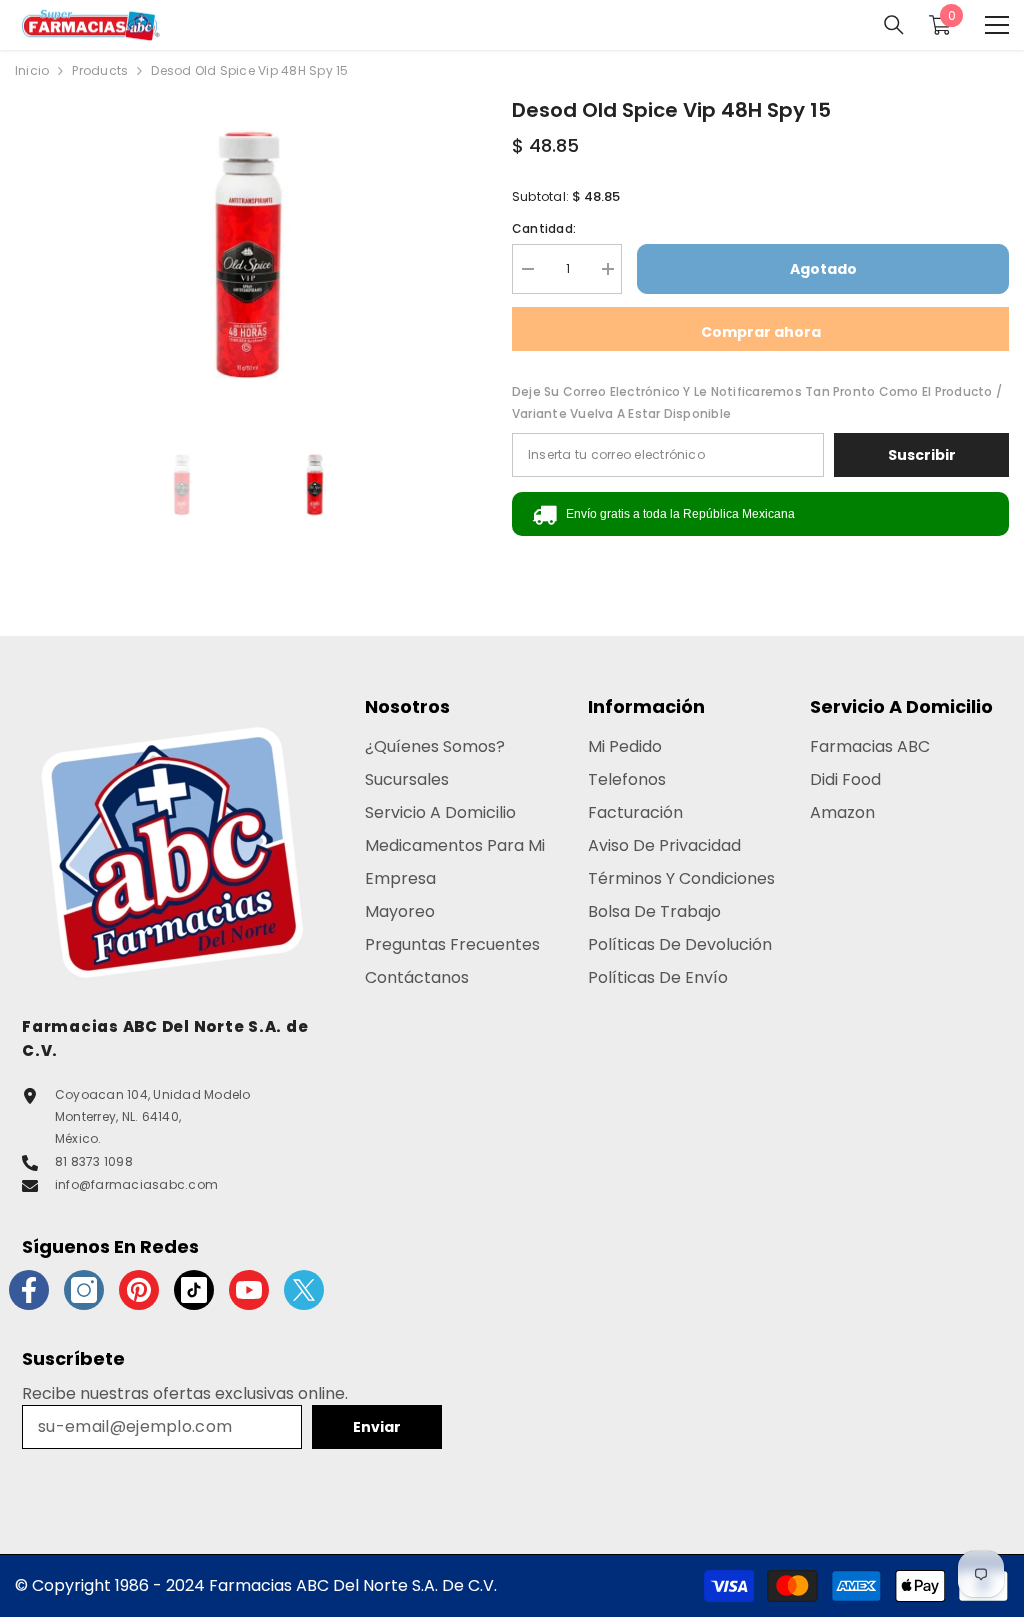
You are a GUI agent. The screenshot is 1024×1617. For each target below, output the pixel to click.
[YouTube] (249, 1290)
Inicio (32, 70)
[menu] (997, 25)
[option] (248, 251)
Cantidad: (544, 228)
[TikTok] (194, 1290)
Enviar (377, 1427)
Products (100, 70)
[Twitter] (304, 1290)
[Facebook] (29, 1290)
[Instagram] (84, 1290)
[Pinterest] (139, 1290)
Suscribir (922, 455)
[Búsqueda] (894, 25)
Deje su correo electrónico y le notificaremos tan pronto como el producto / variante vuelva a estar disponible (757, 402)
